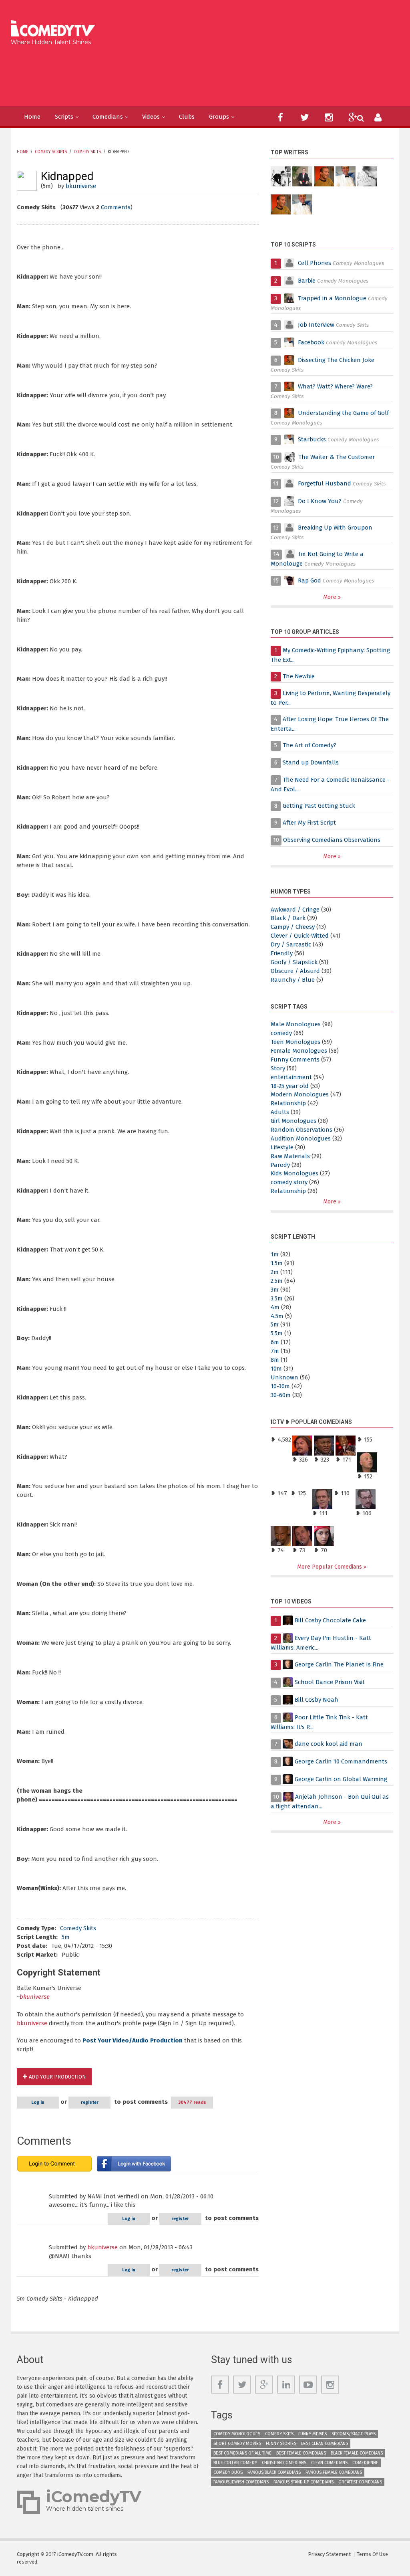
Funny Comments (295, 1060)
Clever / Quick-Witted (300, 936)
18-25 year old (290, 1086)
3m (275, 1290)
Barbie (307, 281)
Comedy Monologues (237, 2434)
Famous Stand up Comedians (303, 2482)
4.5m (277, 1316)
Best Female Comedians (301, 2453)
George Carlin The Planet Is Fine (339, 1664)
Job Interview (316, 325)
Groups (219, 117)
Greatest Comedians (360, 2482)
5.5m (277, 1333)
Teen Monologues (295, 1042)
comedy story (289, 1182)
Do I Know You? (320, 501)
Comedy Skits (87, 152)
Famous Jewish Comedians (241, 2482)
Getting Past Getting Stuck (319, 806)
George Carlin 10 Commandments (341, 1761)
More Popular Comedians (330, 1567)
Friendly (282, 953)
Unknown (284, 1377)
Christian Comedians (284, 2463)
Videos (151, 117)
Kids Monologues (294, 1173)
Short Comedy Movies (237, 2444)
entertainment (291, 1077)
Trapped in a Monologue (332, 298)
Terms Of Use (372, 2554)
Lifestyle (282, 1147)
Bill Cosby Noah (317, 1700)
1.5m (277, 1263)
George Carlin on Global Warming (341, 1779)
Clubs (187, 117)
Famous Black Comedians (274, 2472)
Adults (280, 1112)
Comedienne (365, 2463)
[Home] (55, 29)
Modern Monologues (300, 1094)
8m (275, 1360)
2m (275, 1272)
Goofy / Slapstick (294, 962)
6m (275, 1342)
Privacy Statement (329, 2554)
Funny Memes (313, 2434)
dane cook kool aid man (329, 1744)
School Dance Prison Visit (330, 1682)
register (90, 2102)
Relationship (288, 1103)
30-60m (281, 1395)
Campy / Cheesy (293, 927)
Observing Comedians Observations (332, 840)
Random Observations (301, 1130)
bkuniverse (81, 186)
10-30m (280, 1386)
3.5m (277, 1298)
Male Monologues (296, 1024)
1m (275, 1254)
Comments (116, 207)
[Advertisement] (160, 74)
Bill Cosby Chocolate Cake (330, 1620)
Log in (38, 2102)
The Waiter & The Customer (337, 457)
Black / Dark (288, 918)
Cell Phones (315, 263)
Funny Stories (281, 2444)
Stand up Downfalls (311, 762)
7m (275, 1351)
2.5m (277, 1281)
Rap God (310, 580)
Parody (280, 1165)
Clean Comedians (329, 2463)
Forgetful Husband (325, 483)
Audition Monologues (301, 1138)
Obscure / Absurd (295, 971)
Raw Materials (290, 1156)
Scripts (64, 117)
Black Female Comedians (357, 2453)
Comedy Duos (228, 2472)
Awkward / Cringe (295, 910)
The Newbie (299, 676)
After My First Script (309, 823)
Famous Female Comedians (334, 2472)
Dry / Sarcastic (291, 944)
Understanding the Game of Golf (343, 413)
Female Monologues (299, 1051)
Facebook (312, 342)
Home (32, 117)
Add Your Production (57, 2077)
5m (66, 1937)
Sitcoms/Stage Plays (354, 2434)
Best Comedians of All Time (242, 2453)
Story (278, 1068)
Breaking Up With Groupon (335, 528)
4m (275, 1307)
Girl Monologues (293, 1121)
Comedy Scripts (51, 152)
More (331, 597)
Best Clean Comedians (325, 2444)
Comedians (108, 117)
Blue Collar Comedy (235, 2463)
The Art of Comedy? (310, 745)
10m (276, 1369)
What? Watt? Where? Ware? (335, 386)
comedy (281, 1033)
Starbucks (312, 439)
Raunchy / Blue (293, 980)
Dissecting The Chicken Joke (336, 360)
